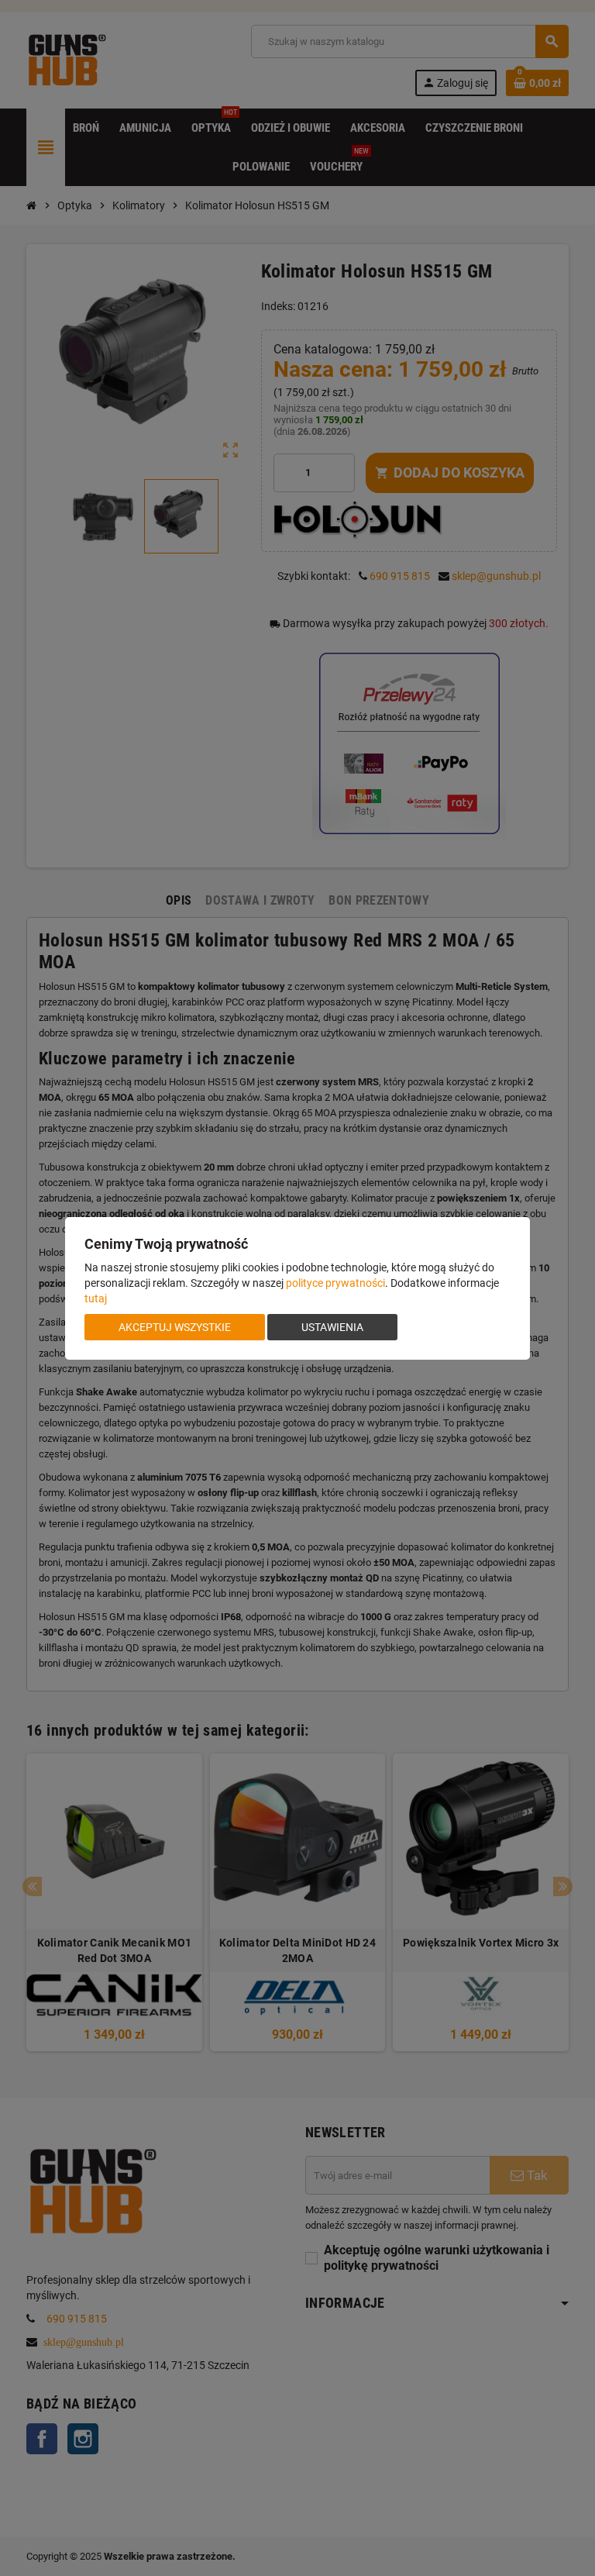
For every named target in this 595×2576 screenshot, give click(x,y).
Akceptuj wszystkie (175, 1327)
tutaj (96, 1298)
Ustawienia (332, 1327)
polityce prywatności (335, 1283)
